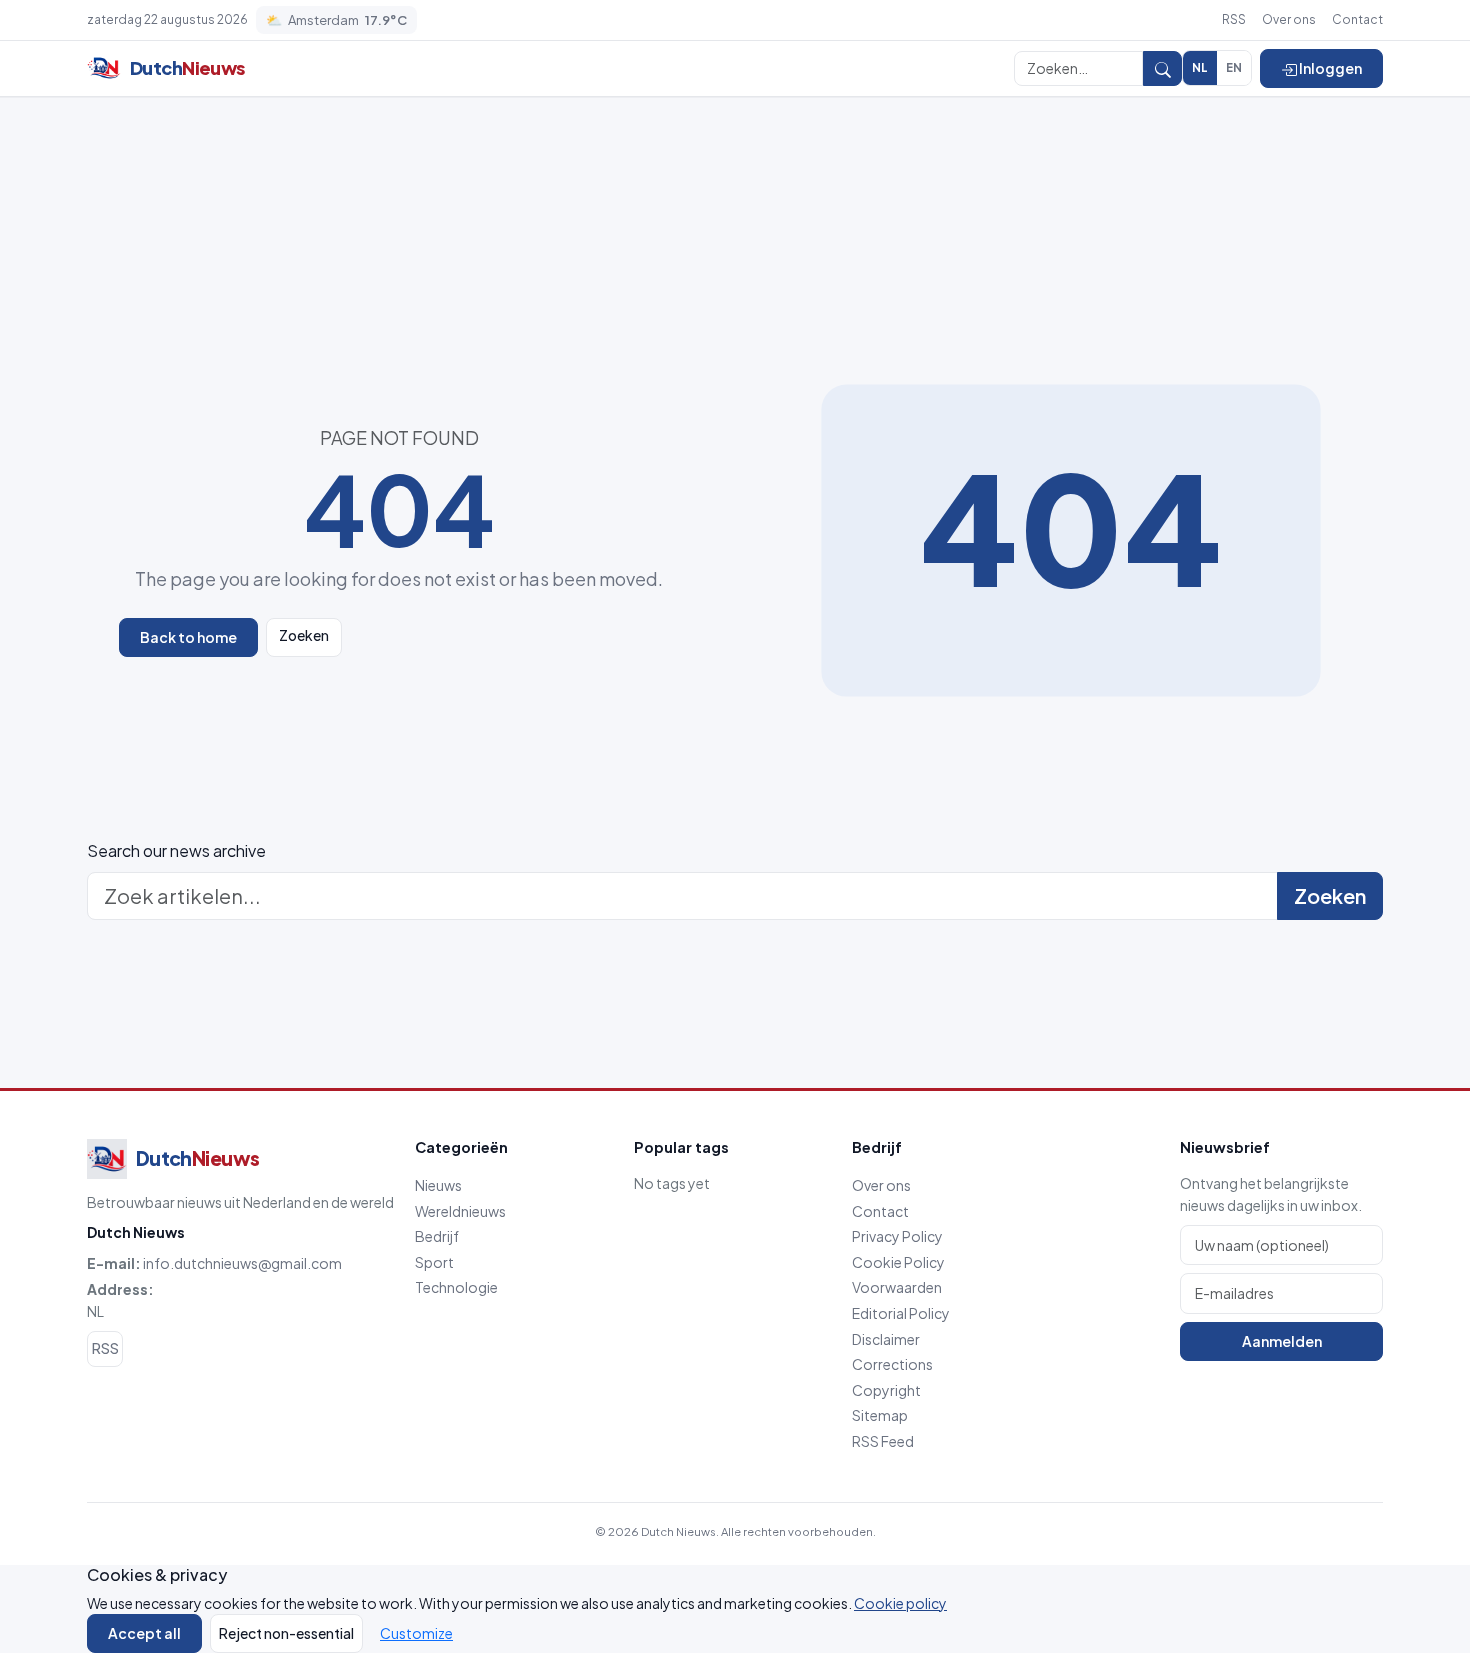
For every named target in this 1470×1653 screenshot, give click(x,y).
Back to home (188, 637)
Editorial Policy (901, 1313)
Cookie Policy (898, 1262)
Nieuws (438, 1185)
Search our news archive (176, 850)
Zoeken (304, 635)
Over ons (1289, 19)
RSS (1234, 19)
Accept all (144, 1633)
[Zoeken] (1162, 68)
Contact (1357, 19)
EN (1234, 67)
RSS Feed (883, 1441)
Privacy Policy (897, 1236)
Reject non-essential (286, 1633)
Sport (434, 1262)
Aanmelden (1282, 1341)
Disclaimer (886, 1339)
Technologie (456, 1287)
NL (1200, 67)
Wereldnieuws (460, 1211)
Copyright (886, 1390)
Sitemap (880, 1415)
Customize (416, 1633)
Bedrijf (437, 1236)
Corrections (892, 1364)
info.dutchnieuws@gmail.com (242, 1263)
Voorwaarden (897, 1287)
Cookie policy (900, 1603)
